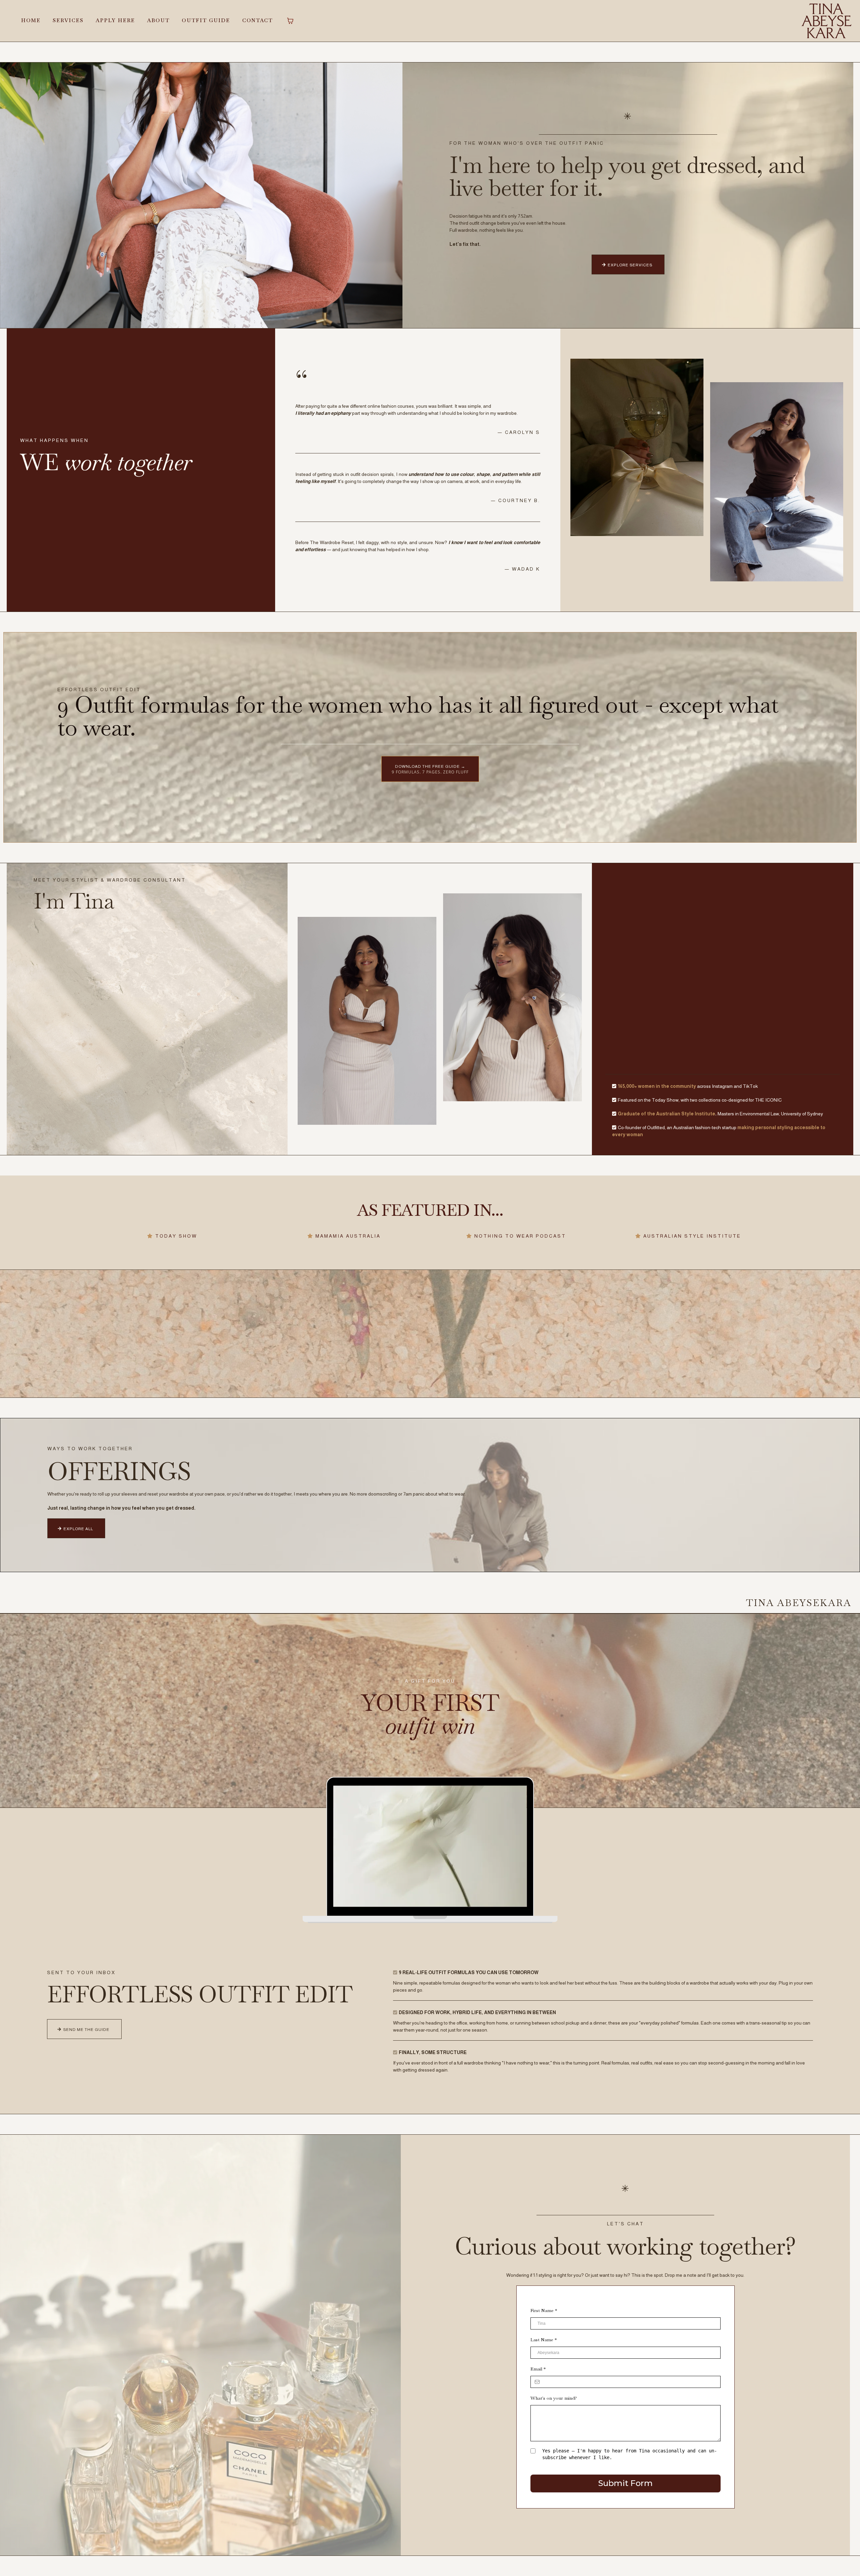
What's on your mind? (554, 2398)
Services (68, 20)
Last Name (544, 2340)
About (158, 20)
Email (538, 2369)
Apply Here (115, 20)
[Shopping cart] (290, 21)
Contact (257, 20)
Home (31, 20)
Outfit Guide (206, 20)
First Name (544, 2310)
